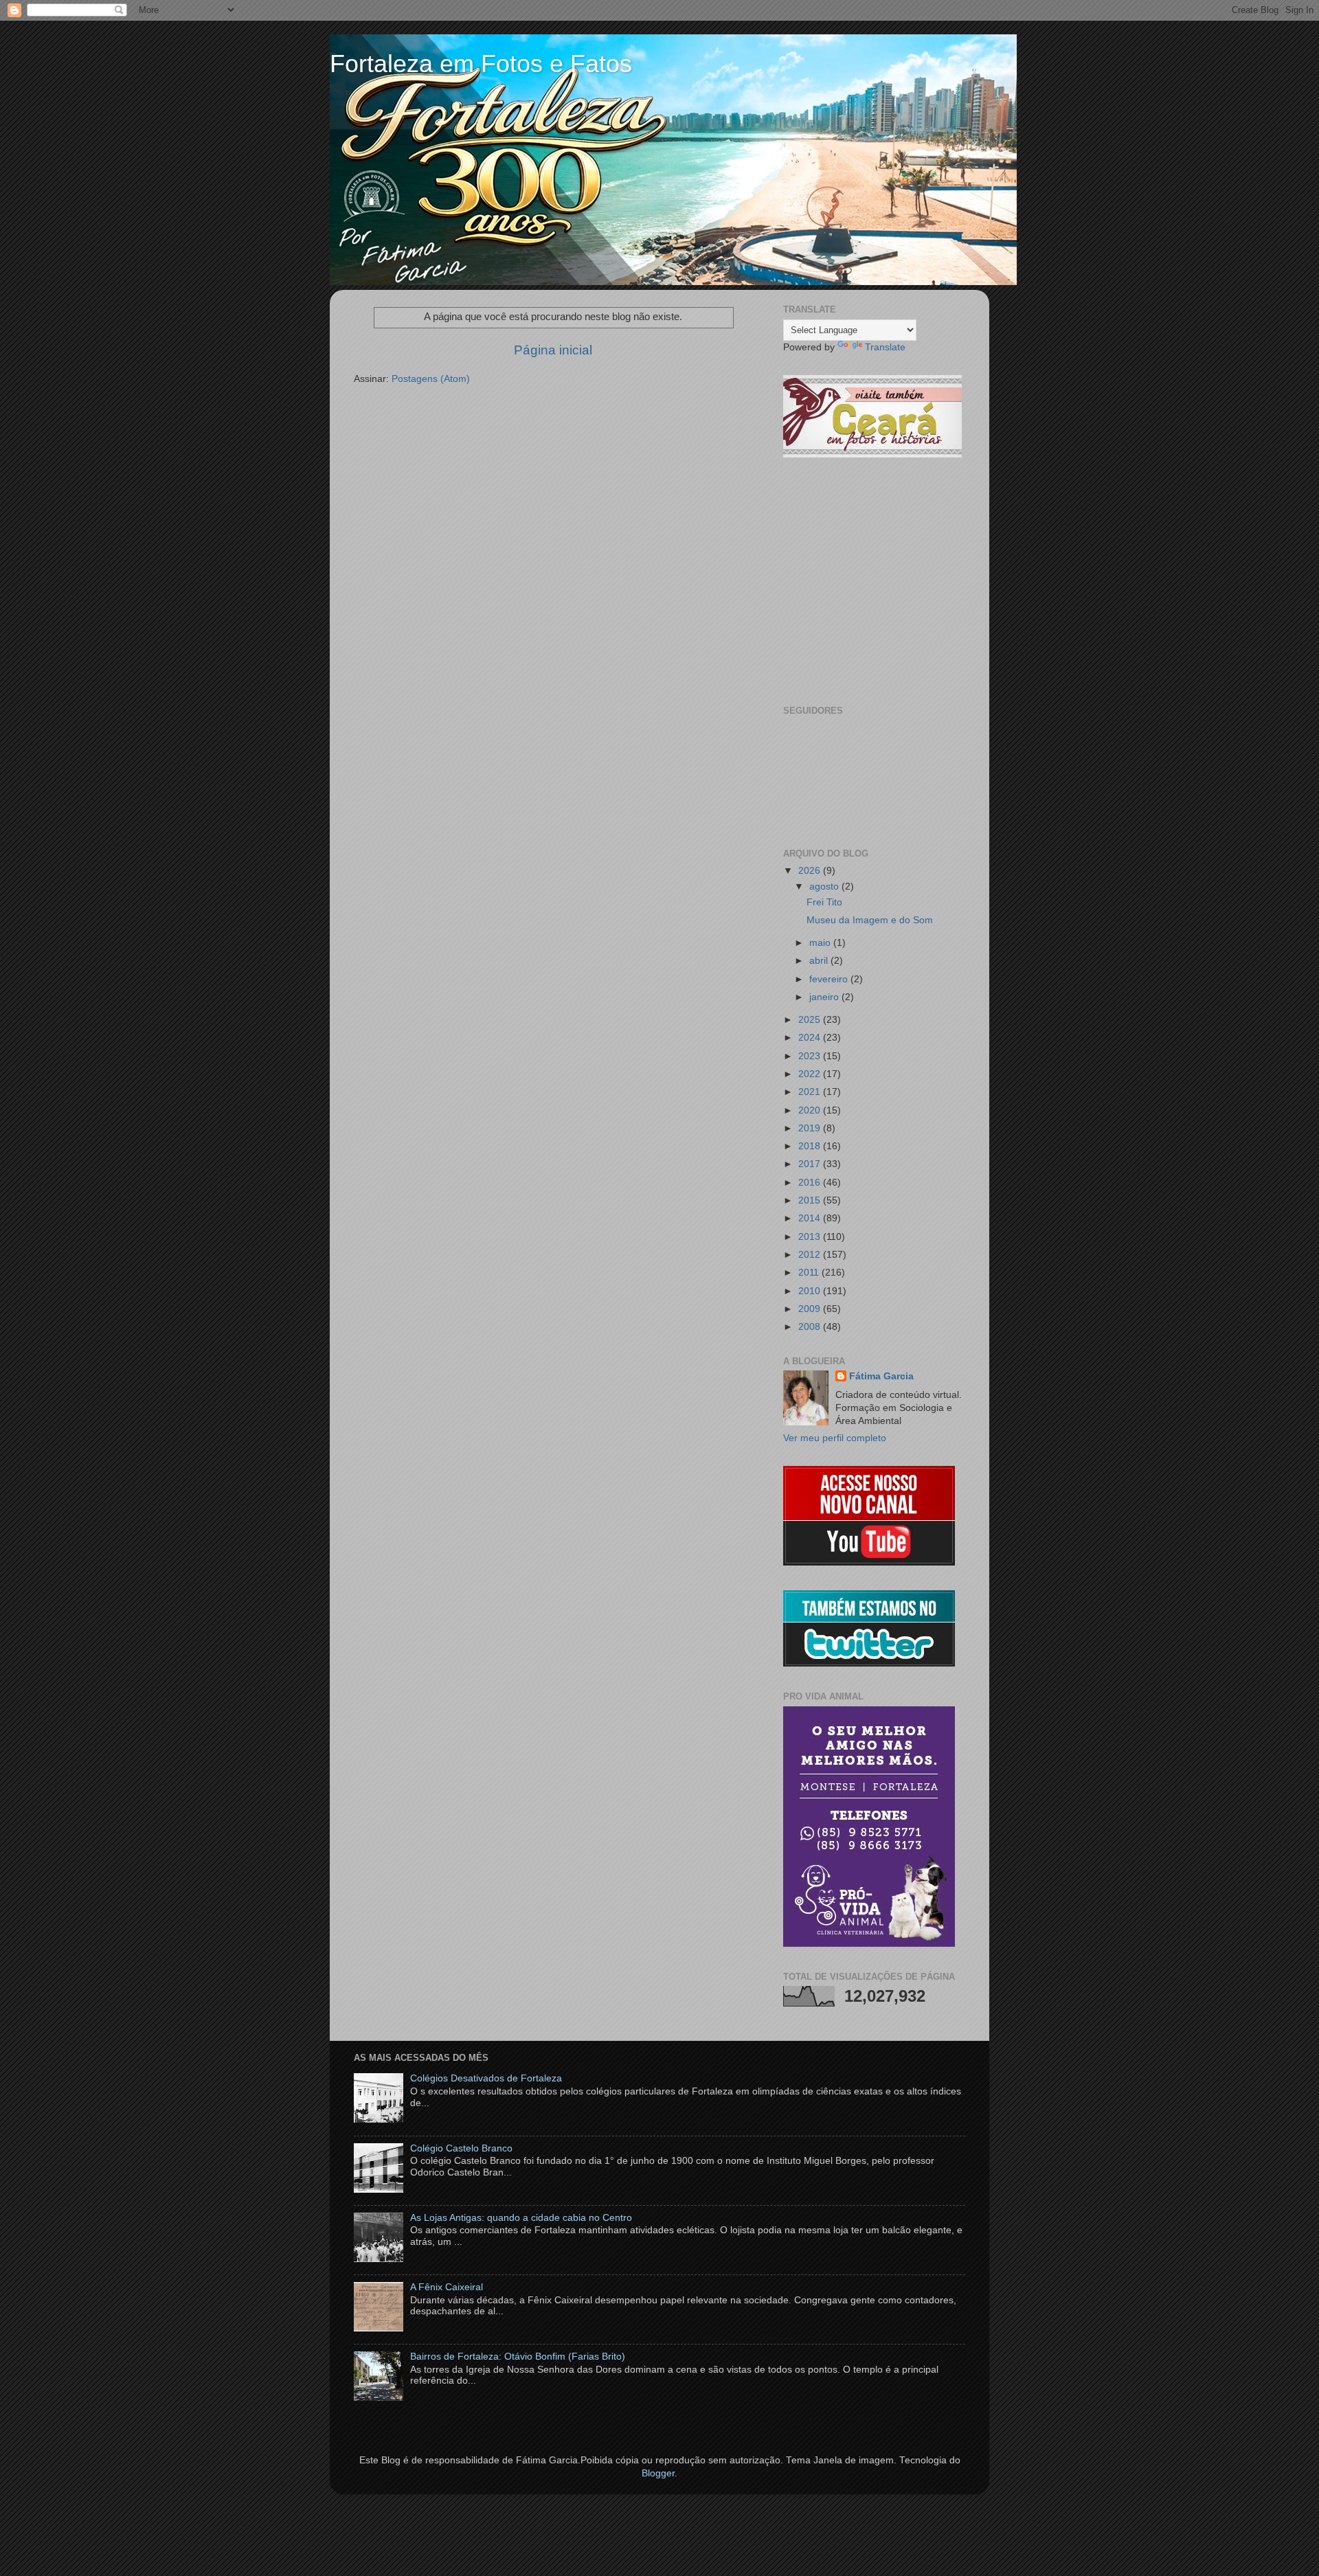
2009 (811, 1309)
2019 (811, 1128)
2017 (811, 1164)
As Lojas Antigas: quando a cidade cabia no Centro (521, 2218)
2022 (811, 1074)
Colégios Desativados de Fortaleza (486, 2078)
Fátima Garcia (881, 1376)
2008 (811, 1327)
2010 (811, 1291)
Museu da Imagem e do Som (870, 920)
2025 (811, 1020)
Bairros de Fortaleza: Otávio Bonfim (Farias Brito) (518, 2357)
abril (820, 961)
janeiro (825, 997)
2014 (811, 1218)
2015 (811, 1200)
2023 (811, 1056)
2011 (810, 1273)
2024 (811, 1038)
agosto (825, 886)
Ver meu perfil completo (835, 1438)
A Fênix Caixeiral (447, 2287)
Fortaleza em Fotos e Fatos (481, 64)
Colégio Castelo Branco (461, 2148)
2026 (811, 871)
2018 (811, 1146)
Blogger (658, 2473)
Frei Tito (824, 902)
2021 (811, 1092)
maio (821, 943)
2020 (811, 1110)
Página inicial (553, 350)
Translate (885, 347)
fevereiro (830, 979)
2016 (811, 1183)
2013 (811, 1237)
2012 (811, 1255)
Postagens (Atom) (431, 379)
